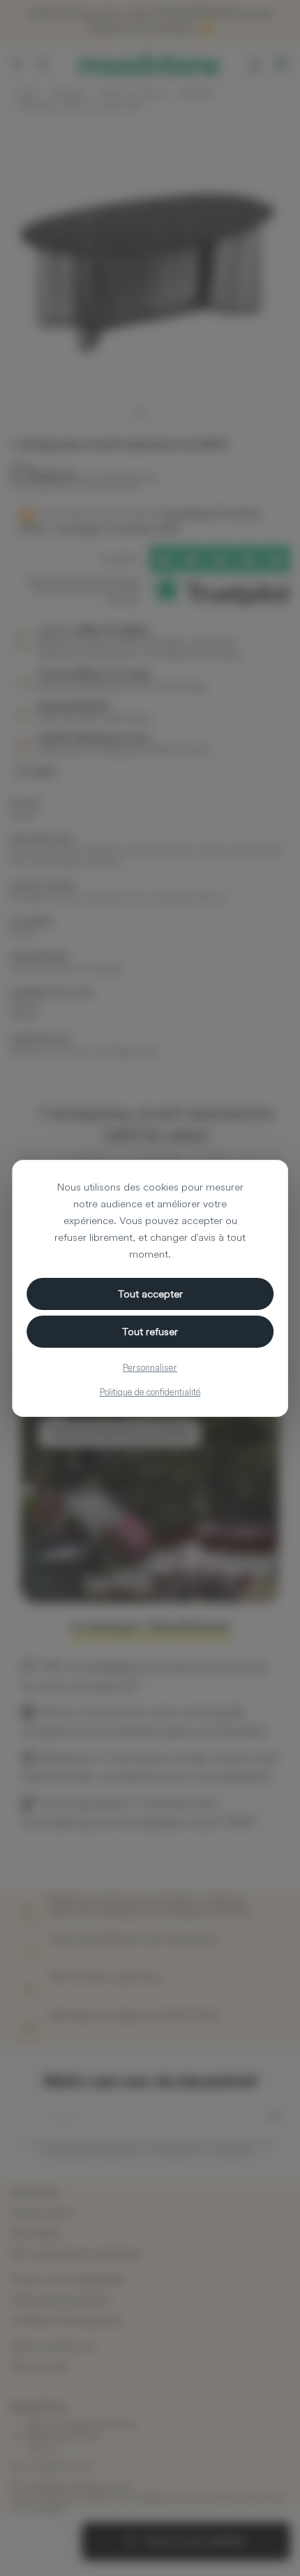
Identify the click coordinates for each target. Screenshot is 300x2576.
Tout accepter (150, 1294)
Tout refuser (150, 1331)
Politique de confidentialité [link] (150, 1392)
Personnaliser (150, 1367)
